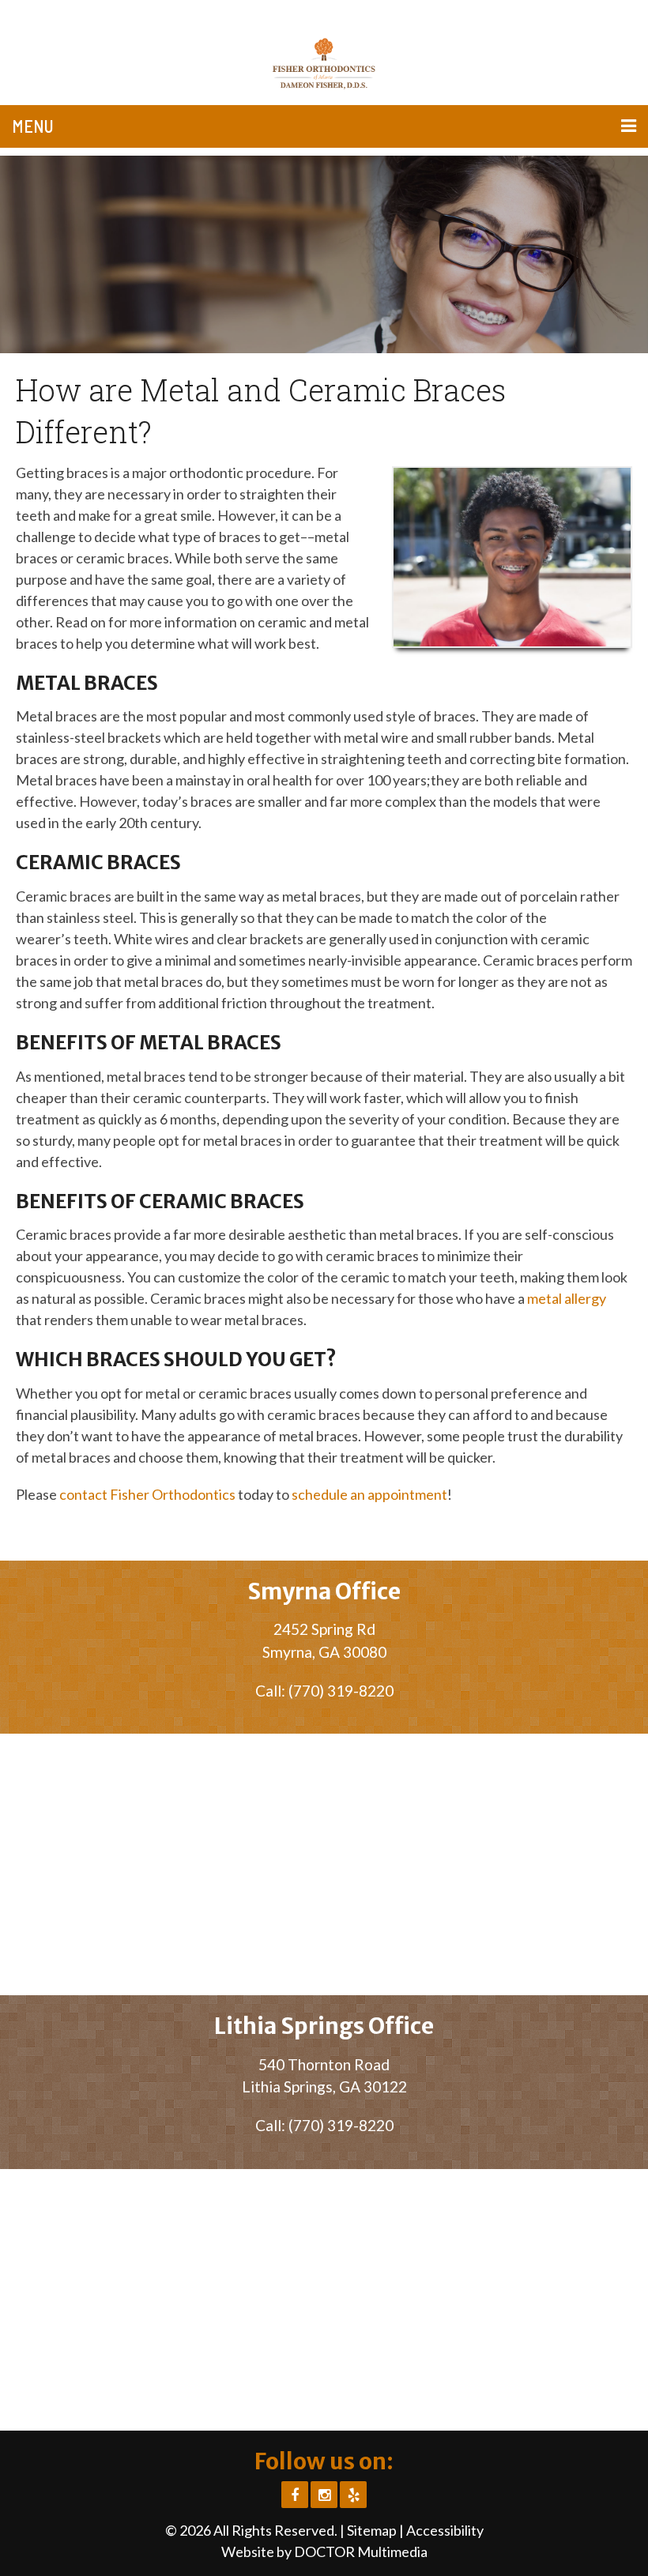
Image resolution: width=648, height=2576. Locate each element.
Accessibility (445, 2530)
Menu (33, 126)
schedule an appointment (369, 1494)
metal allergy (567, 1298)
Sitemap (372, 2530)
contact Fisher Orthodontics (147, 1494)
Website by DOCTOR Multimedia (324, 2552)
